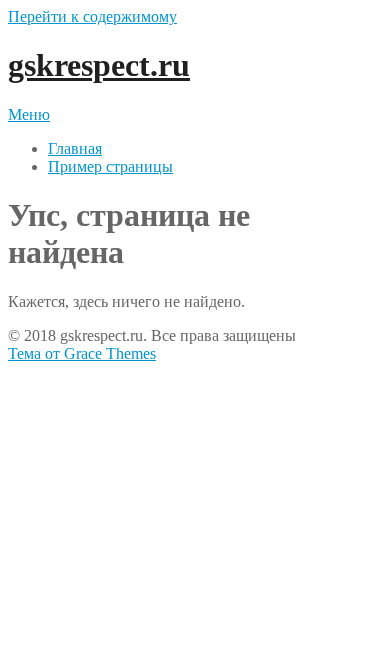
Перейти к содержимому (92, 16)
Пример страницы (110, 166)
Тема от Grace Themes (82, 353)
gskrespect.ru (99, 65)
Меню (29, 114)
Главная (75, 148)
